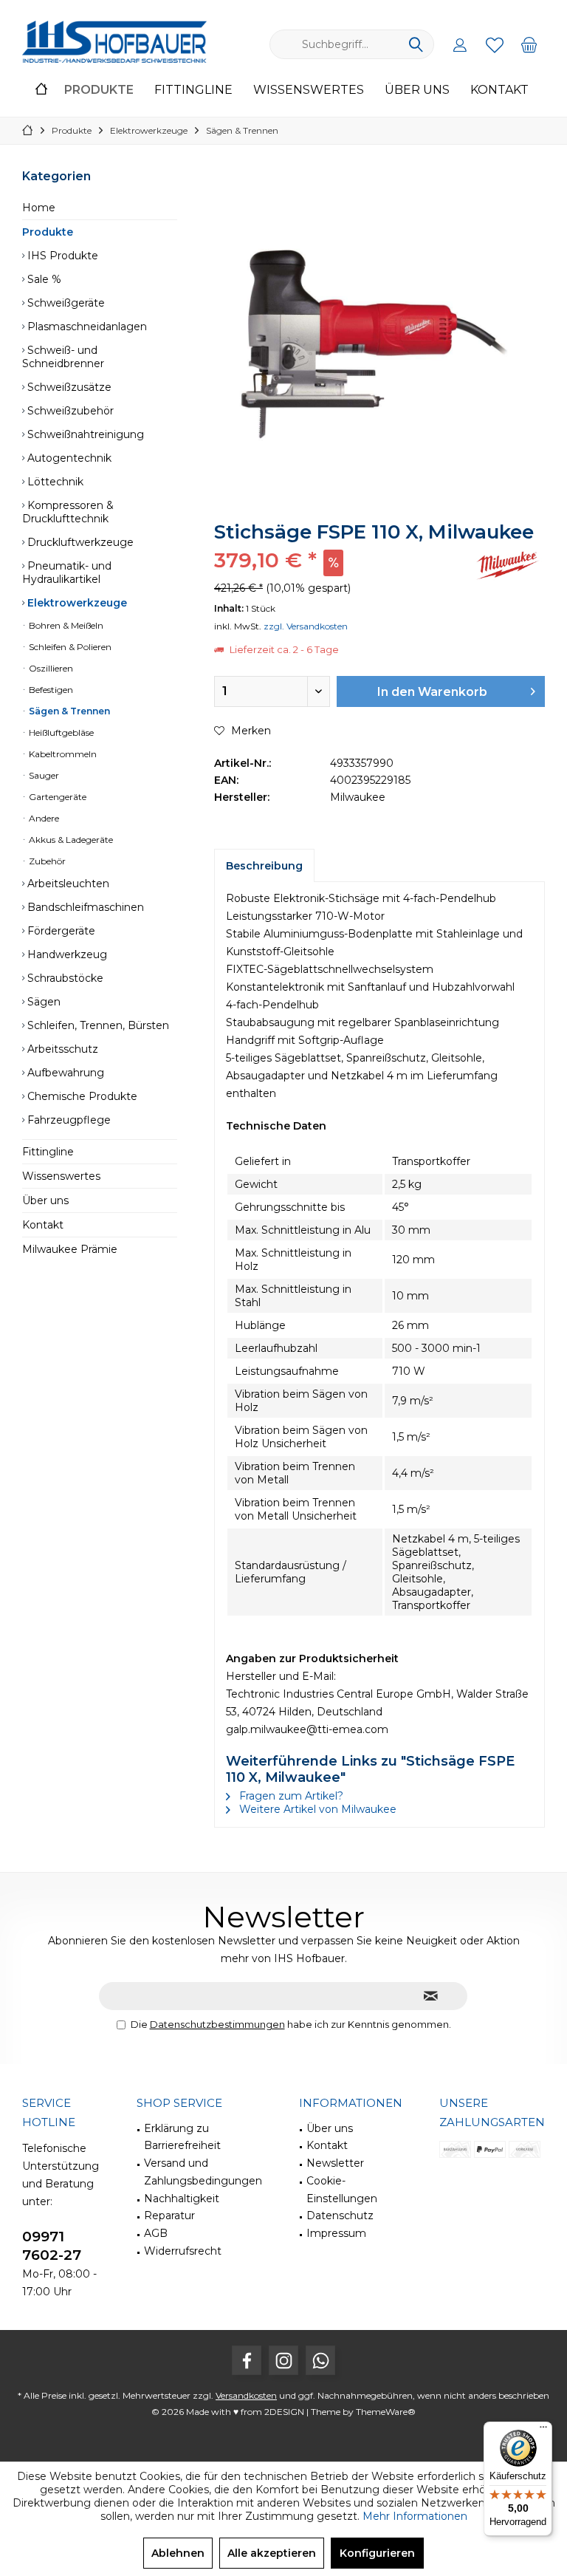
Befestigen (50, 690)
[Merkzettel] (495, 44)
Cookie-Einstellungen (342, 2190)
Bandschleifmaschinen (84, 907)
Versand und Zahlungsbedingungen (203, 2172)
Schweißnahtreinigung (84, 434)
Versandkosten (246, 2395)
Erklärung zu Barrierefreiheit (182, 2137)
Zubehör (46, 861)
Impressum (336, 2233)
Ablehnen (178, 2553)
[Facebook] (247, 2360)
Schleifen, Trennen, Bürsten (97, 1025)
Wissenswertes (61, 1176)
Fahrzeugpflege (68, 1120)
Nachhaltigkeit (182, 2199)
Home (39, 208)
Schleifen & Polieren (69, 647)
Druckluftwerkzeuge (79, 542)
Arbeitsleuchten (67, 884)
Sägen (42, 1002)
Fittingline (48, 1152)
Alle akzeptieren (272, 2553)
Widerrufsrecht (183, 2251)
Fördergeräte (60, 931)
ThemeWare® (386, 2412)
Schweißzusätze (68, 387)
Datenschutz (340, 2215)
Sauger (43, 775)
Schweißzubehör (69, 411)
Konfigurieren (377, 2553)
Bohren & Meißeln (65, 625)
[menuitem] (529, 44)
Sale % (43, 279)
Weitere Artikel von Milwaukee (316, 1809)
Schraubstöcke (64, 978)
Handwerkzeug (66, 954)
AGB (156, 2233)
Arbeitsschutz (61, 1049)
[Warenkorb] (529, 44)
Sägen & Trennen (68, 711)
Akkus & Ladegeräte (70, 840)
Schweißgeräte (65, 303)
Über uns (45, 1200)
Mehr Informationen (415, 2516)
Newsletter (335, 2163)
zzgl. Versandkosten (306, 626)
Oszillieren (50, 668)
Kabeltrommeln (62, 754)
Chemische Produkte (81, 1096)
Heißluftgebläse (60, 732)
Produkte (48, 232)
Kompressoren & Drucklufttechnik (68, 512)
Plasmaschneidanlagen (86, 327)
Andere (43, 818)
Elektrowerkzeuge (76, 603)
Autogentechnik (68, 458)
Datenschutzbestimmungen (217, 2024)
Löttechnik (54, 482)
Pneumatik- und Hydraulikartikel (67, 573)
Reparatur (169, 2215)
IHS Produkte (61, 256)
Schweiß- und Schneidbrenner (63, 357)
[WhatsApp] (320, 2360)
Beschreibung (264, 866)
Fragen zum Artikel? (290, 1796)
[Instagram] (283, 2360)
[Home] (41, 90)
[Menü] (543, 2430)
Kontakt (43, 1225)
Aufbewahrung (64, 1073)
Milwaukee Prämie (70, 1249)
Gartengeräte (56, 797)
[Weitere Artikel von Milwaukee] (508, 566)
